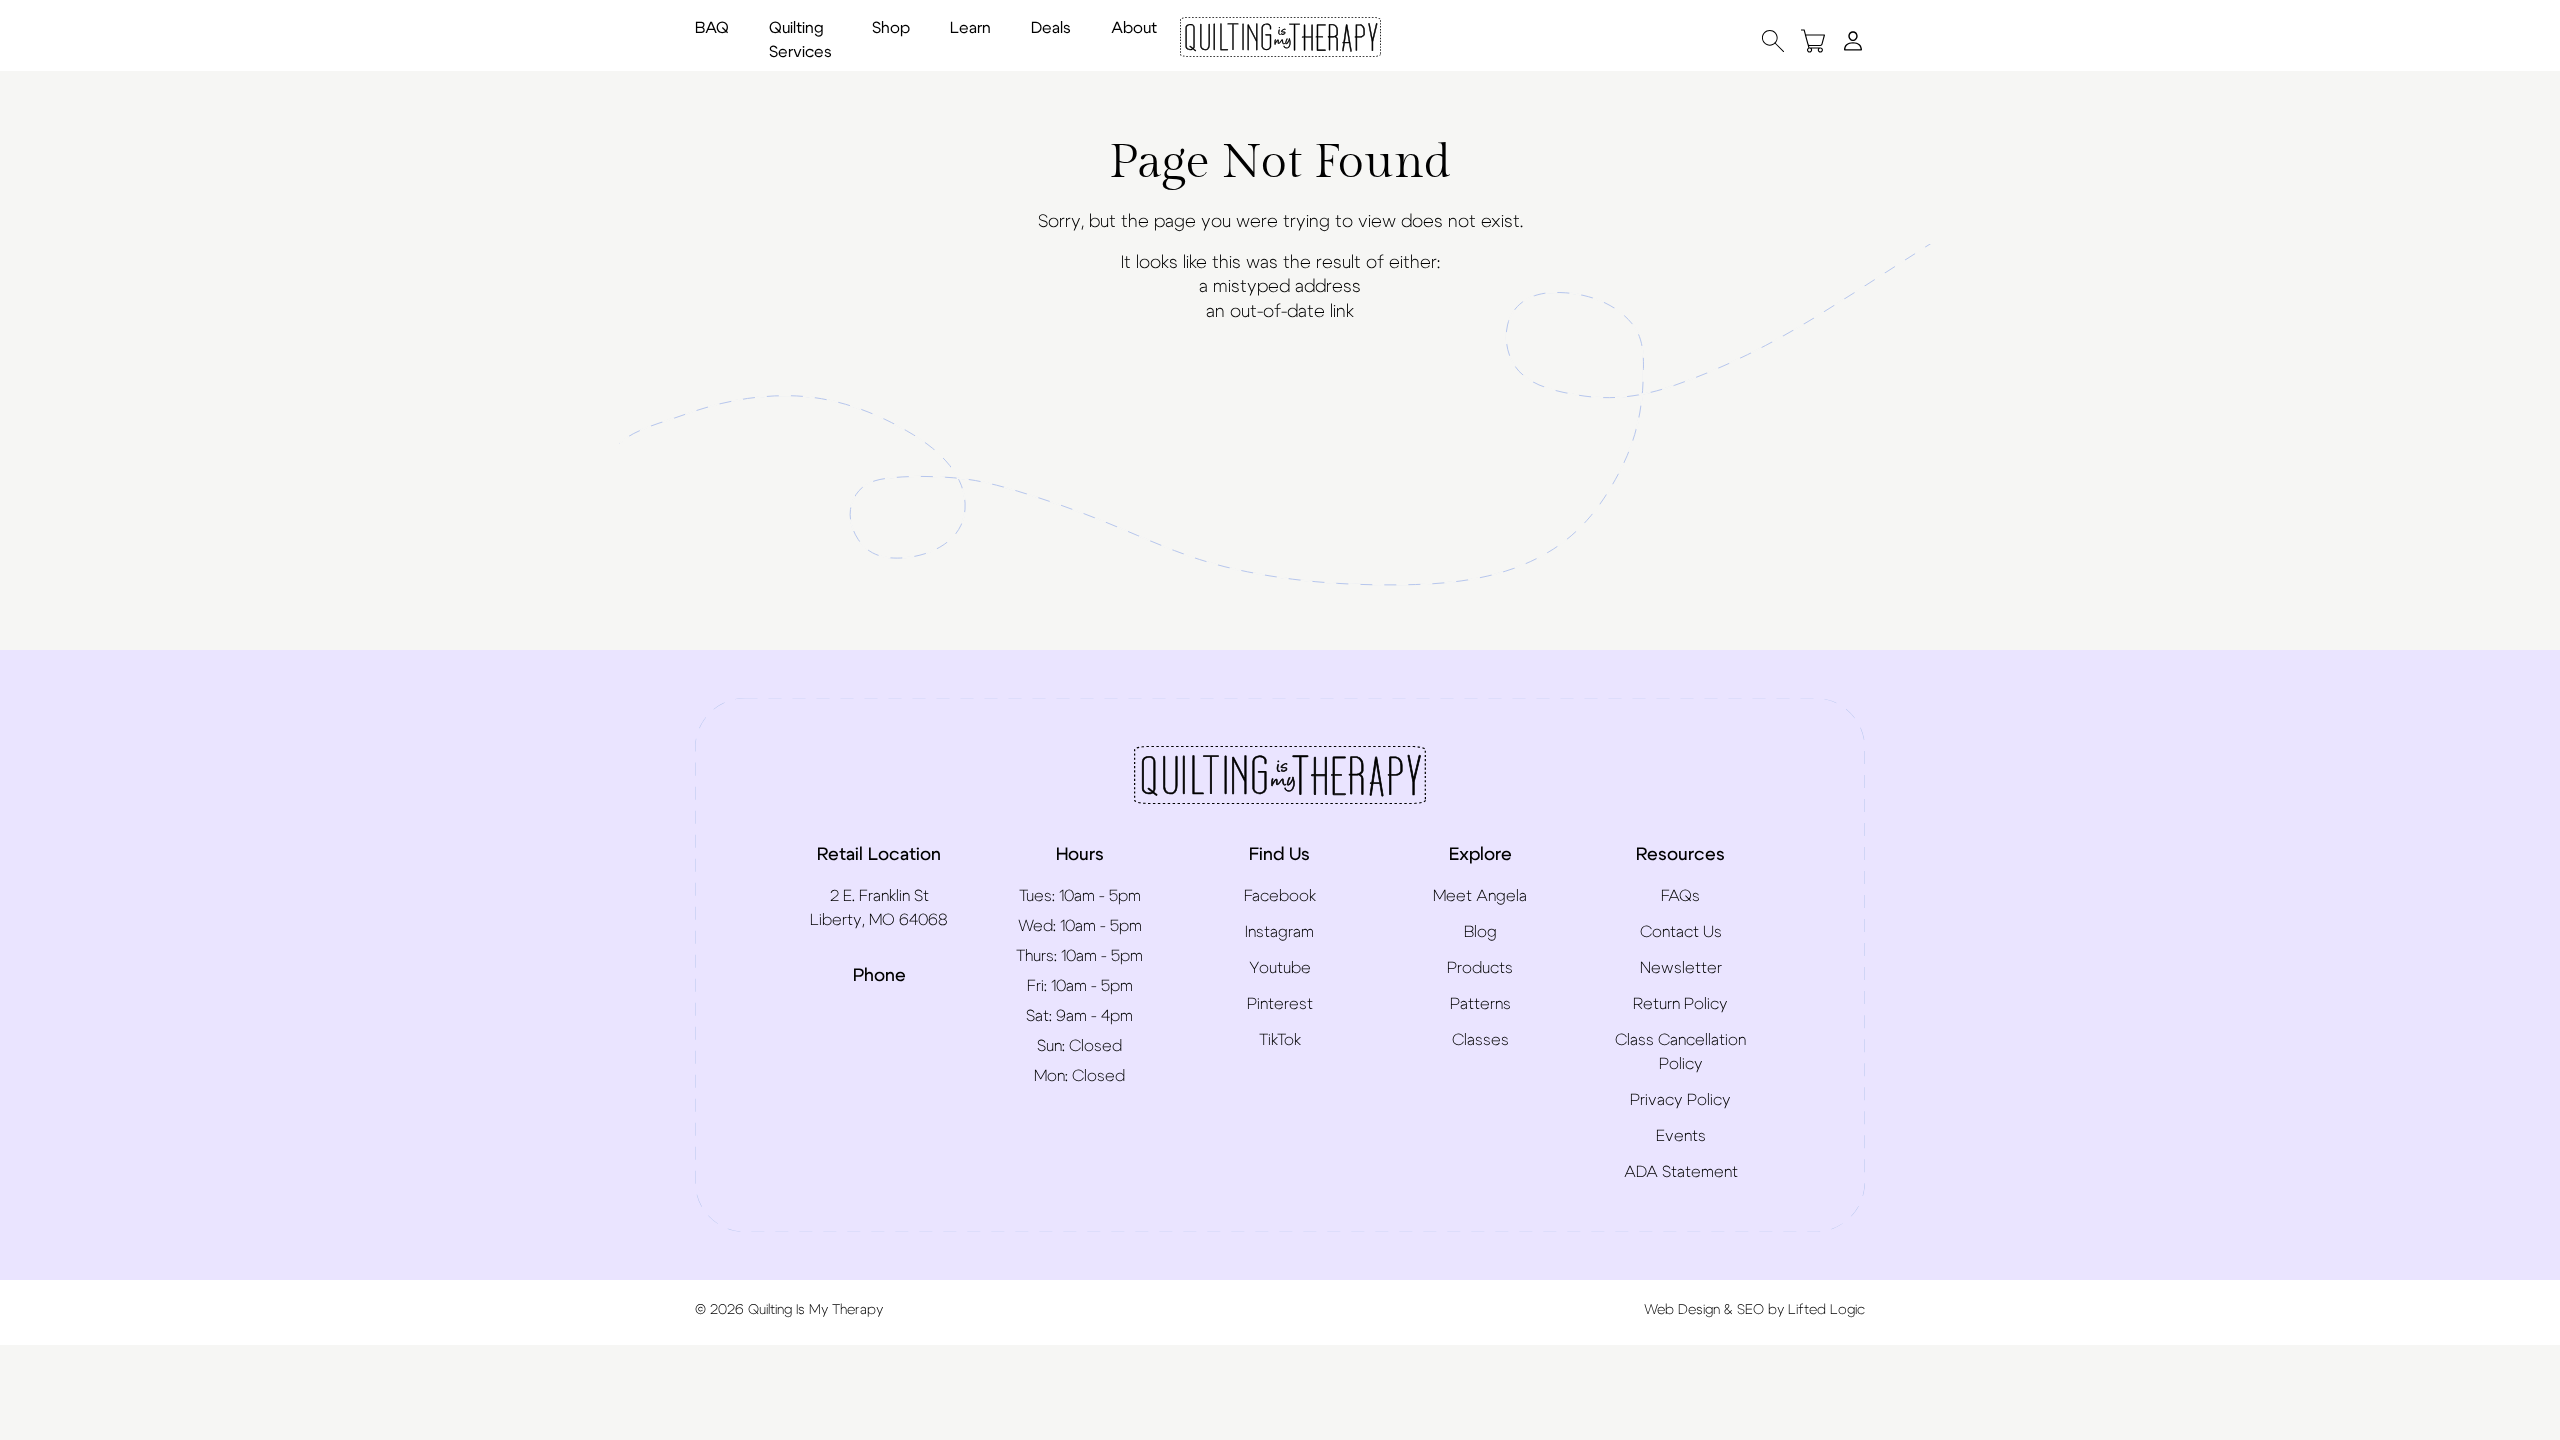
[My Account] (1853, 40)
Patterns (1480, 1004)
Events (1681, 1136)
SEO (1750, 1310)
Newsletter (1681, 968)
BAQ (712, 28)
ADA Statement (1681, 1172)
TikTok (1280, 1040)
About (1134, 28)
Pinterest (1280, 1004)
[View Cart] (1813, 40)
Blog (1480, 932)
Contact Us (1681, 932)
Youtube (1280, 968)
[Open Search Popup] (1773, 40)
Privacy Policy (1680, 1100)
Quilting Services (800, 40)
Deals (1051, 28)
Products (1480, 968)
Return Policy (1680, 1004)
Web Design (1682, 1310)
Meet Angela (1480, 896)
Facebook (1280, 896)
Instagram (1279, 932)
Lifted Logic (1826, 1310)
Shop (891, 28)
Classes (1480, 1040)
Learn (970, 28)
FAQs (1680, 896)
